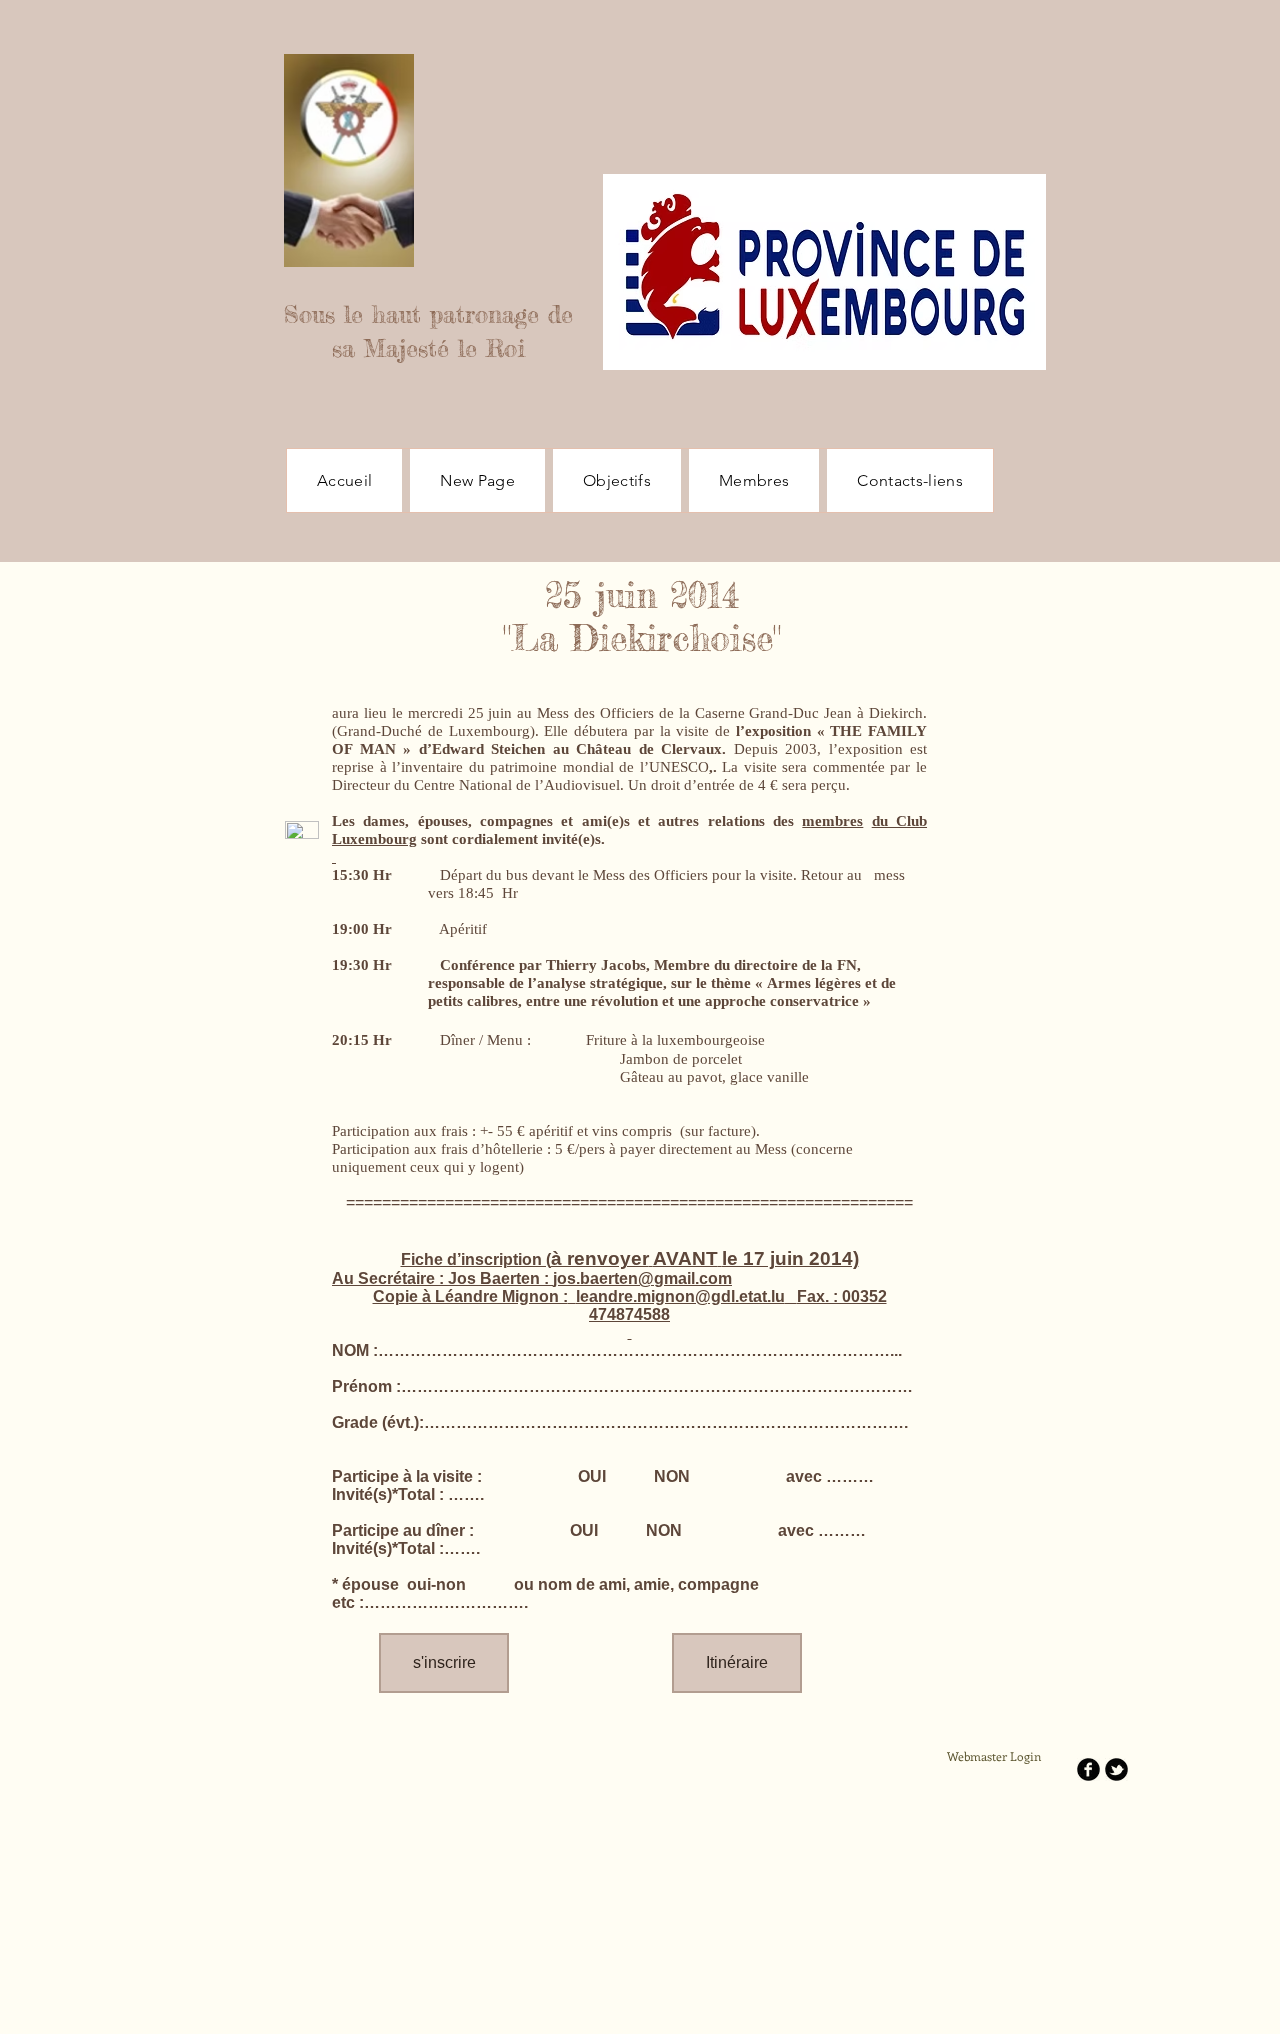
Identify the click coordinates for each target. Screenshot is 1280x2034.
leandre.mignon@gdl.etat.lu (680, 1296)
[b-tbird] (1116, 1769)
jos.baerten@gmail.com (642, 1278)
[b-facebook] (1088, 1769)
